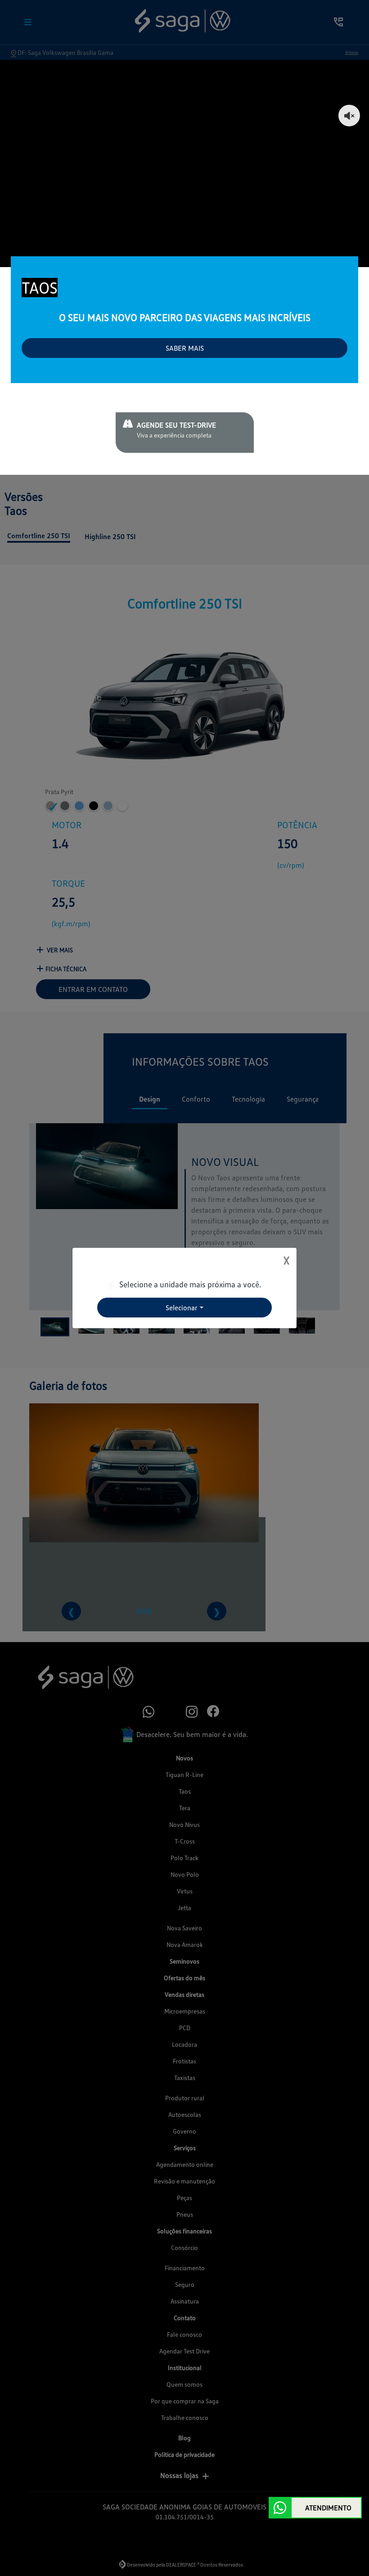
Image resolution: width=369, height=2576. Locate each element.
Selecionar (182, 1308)
